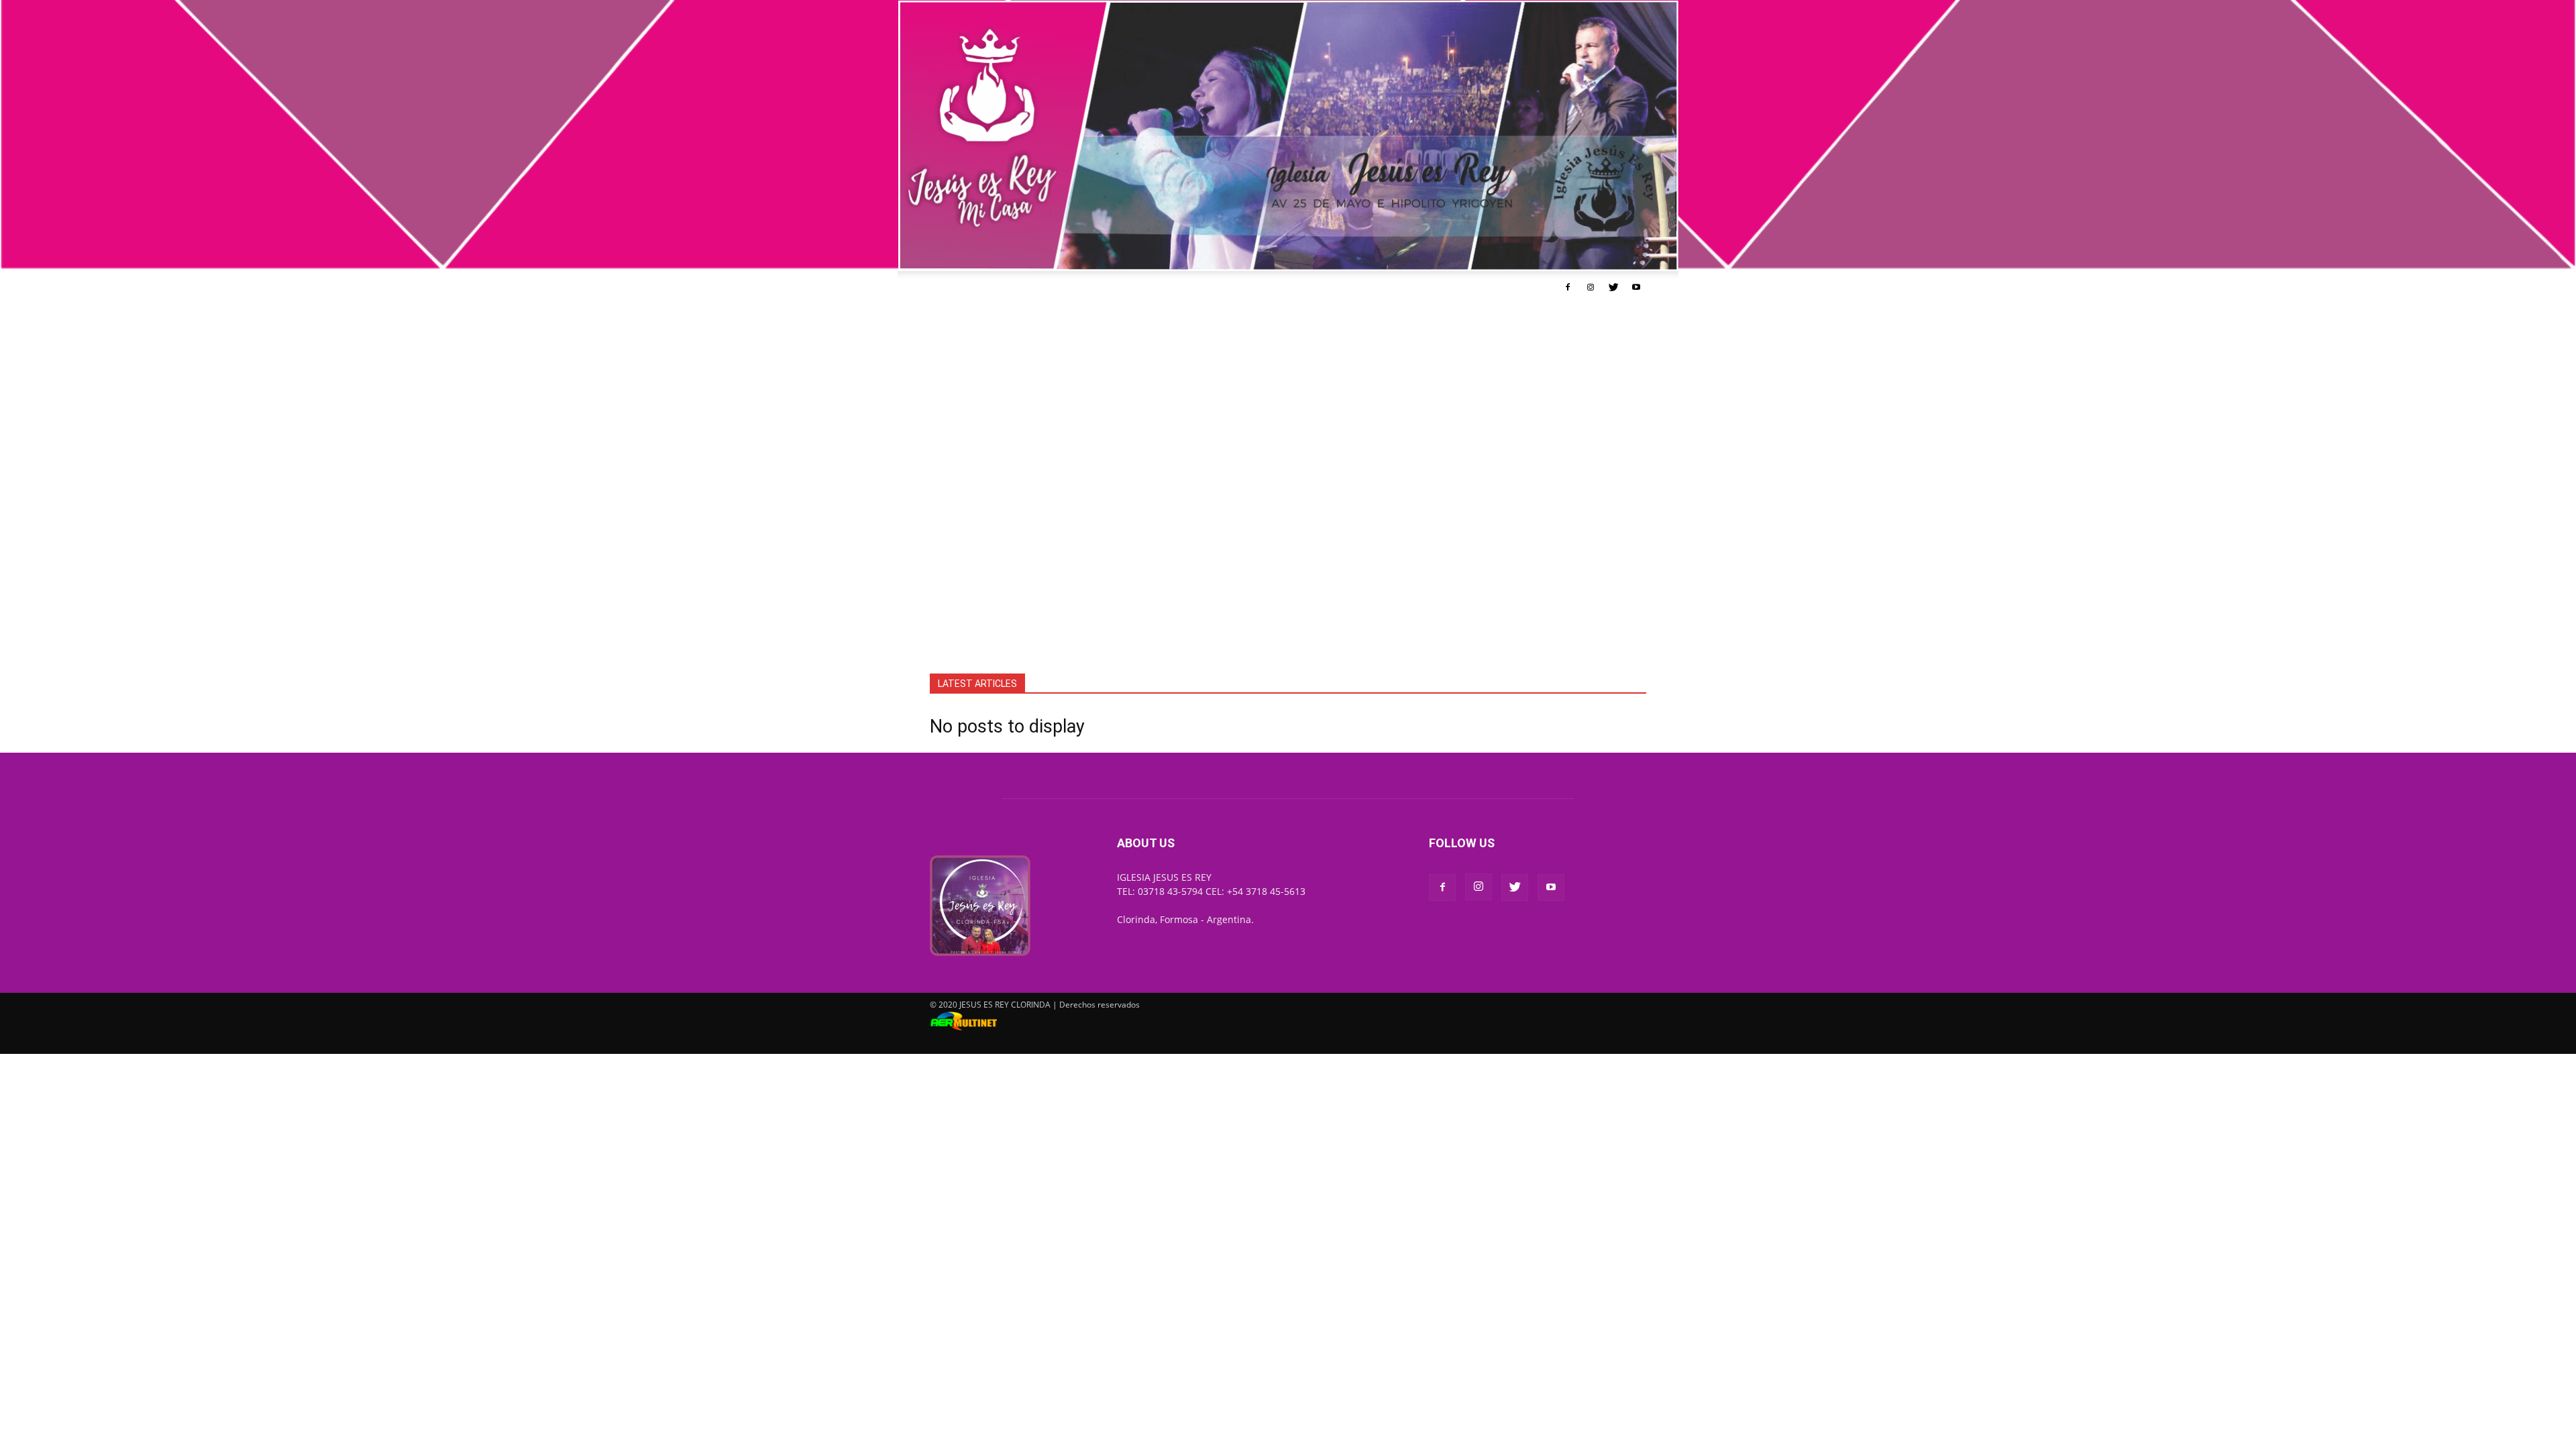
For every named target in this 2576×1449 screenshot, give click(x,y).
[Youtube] (1636, 287)
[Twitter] (1613, 287)
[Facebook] (1568, 287)
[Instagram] (1591, 287)
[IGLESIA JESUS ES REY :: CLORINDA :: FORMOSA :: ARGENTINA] (1288, 136)
